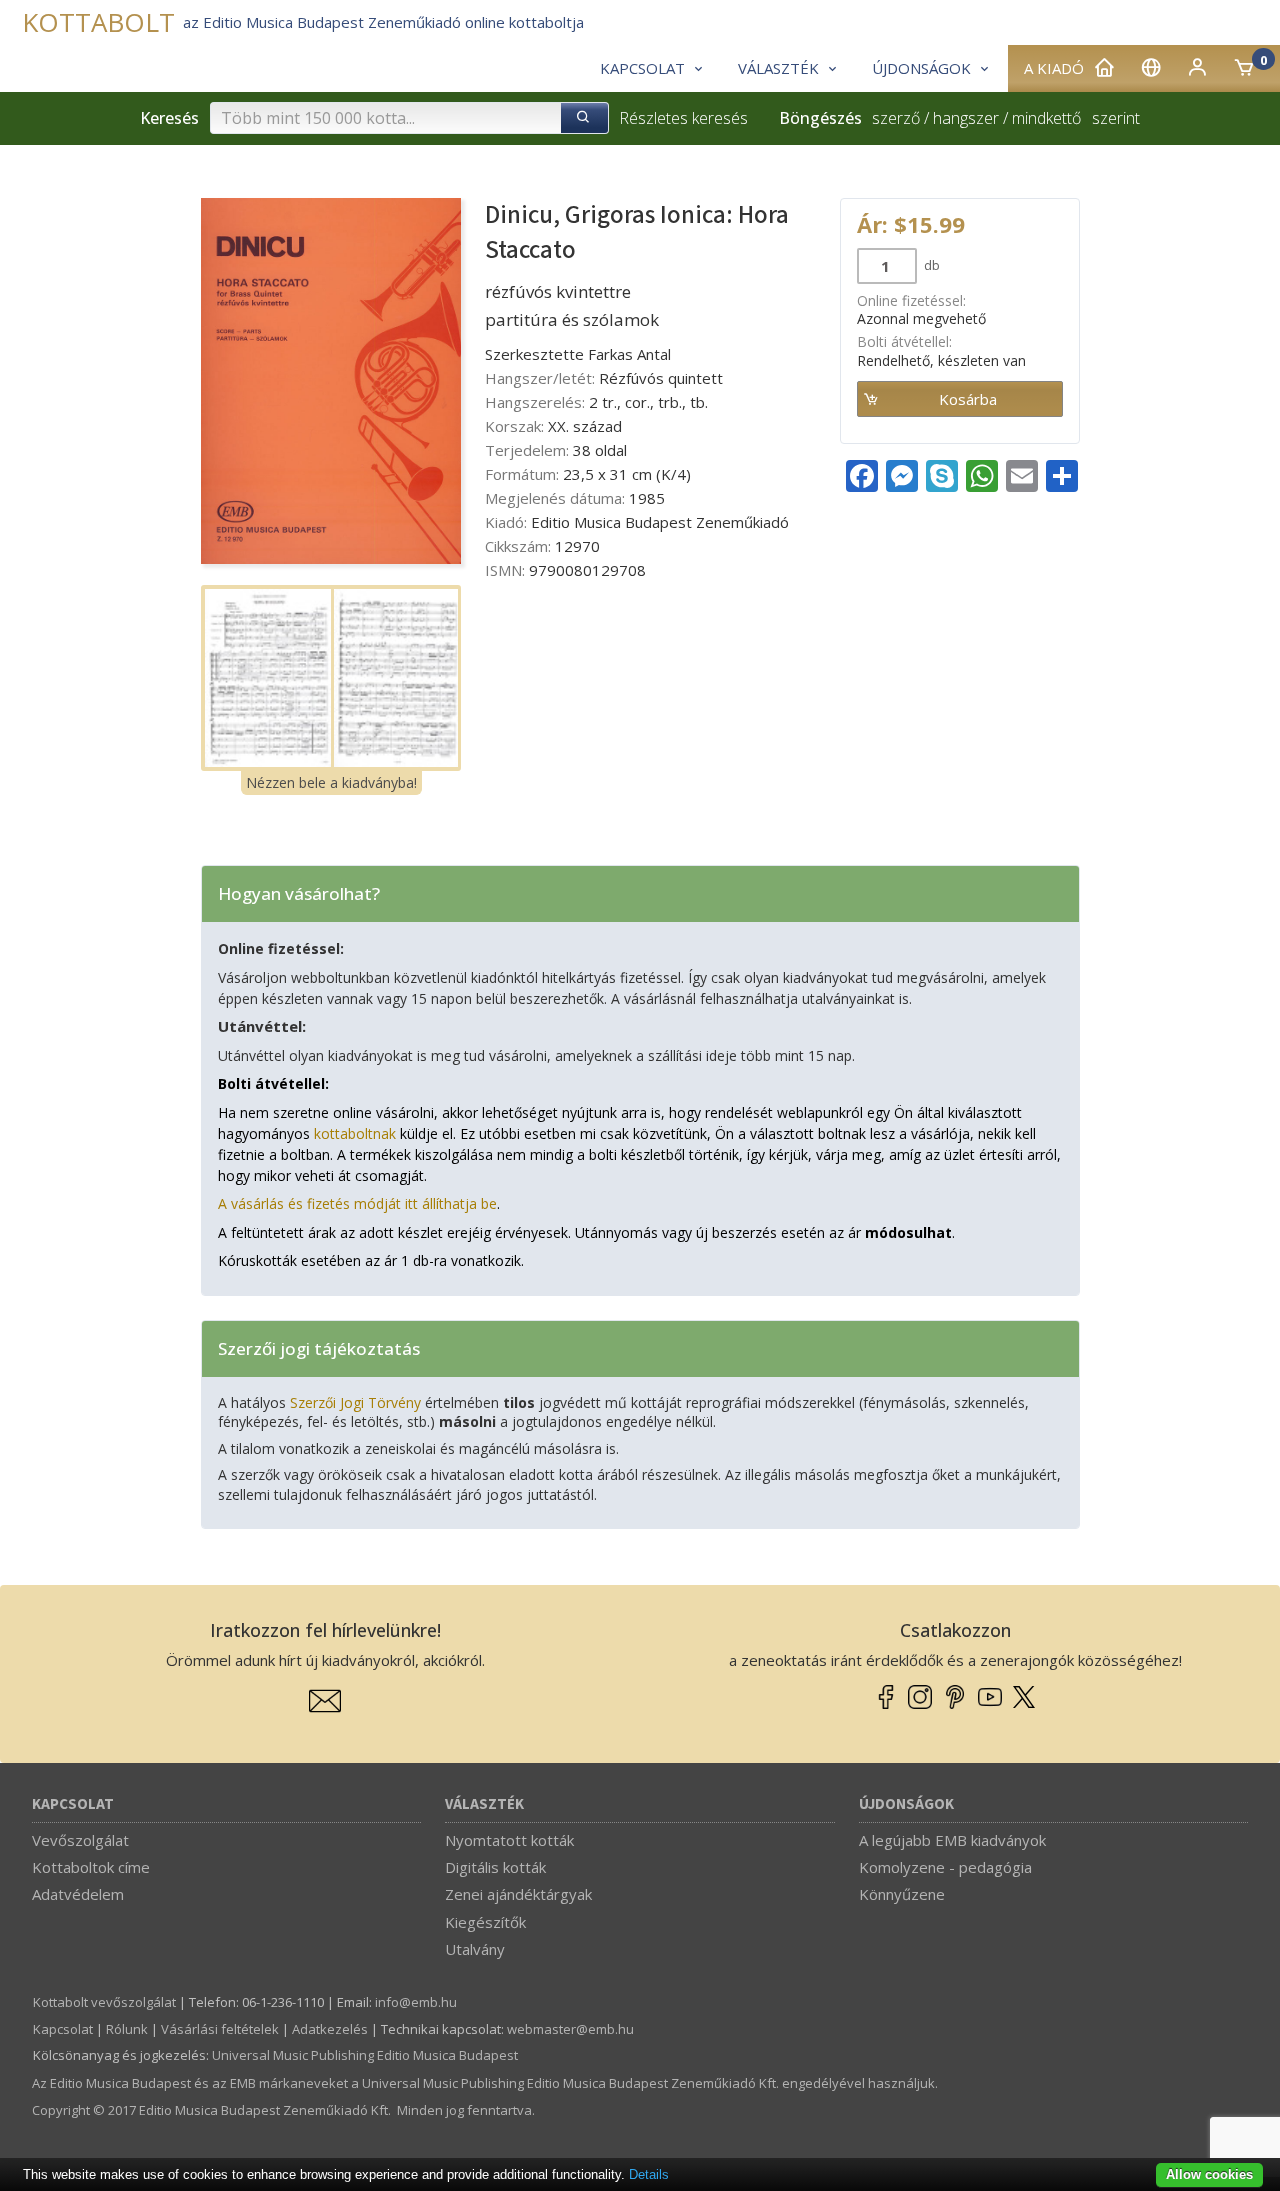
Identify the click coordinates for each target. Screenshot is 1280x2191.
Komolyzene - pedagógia (945, 1867)
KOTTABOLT (98, 22)
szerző (896, 118)
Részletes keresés (683, 118)
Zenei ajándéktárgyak (518, 1894)
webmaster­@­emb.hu (570, 2029)
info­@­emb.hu (416, 2002)
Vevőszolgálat (80, 1840)
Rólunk (127, 2029)
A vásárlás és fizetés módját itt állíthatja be (357, 1203)
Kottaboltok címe (91, 1867)
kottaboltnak (355, 1133)
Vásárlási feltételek (220, 2029)
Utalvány (475, 1949)
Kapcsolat (73, 1804)
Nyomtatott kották (509, 1840)
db (930, 265)
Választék (484, 1804)
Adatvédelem (78, 1894)
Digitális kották (495, 1867)
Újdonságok (906, 1804)
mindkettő (1046, 118)
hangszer (966, 118)
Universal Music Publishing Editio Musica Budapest (365, 2055)
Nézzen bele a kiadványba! (331, 782)
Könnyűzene (902, 1894)
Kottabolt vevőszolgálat (104, 2002)
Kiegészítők (485, 1922)
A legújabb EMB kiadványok (952, 1840)
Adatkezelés (330, 2029)
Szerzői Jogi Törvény (355, 1402)
